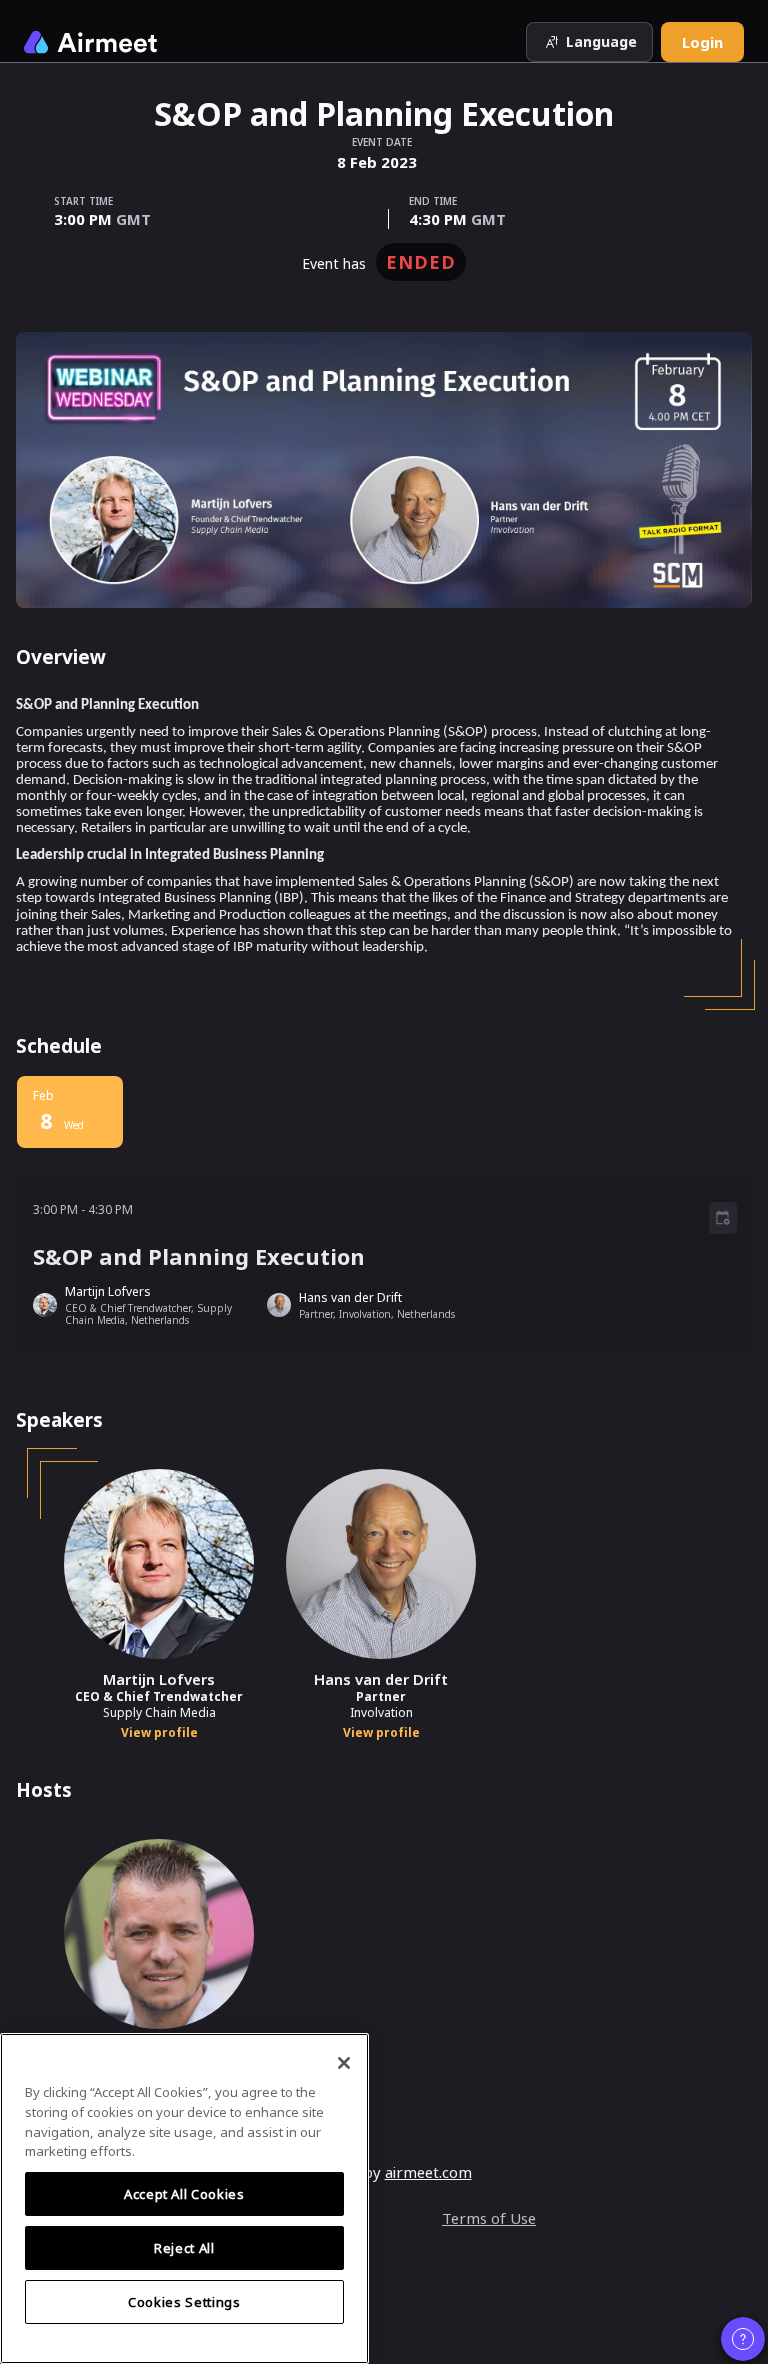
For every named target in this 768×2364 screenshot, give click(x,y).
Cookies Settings (184, 2302)
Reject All (184, 2248)
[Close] (344, 2063)
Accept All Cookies (184, 2194)
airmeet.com (428, 2172)
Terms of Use (489, 2218)
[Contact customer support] (743, 2339)
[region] (184, 2198)
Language (601, 41)
